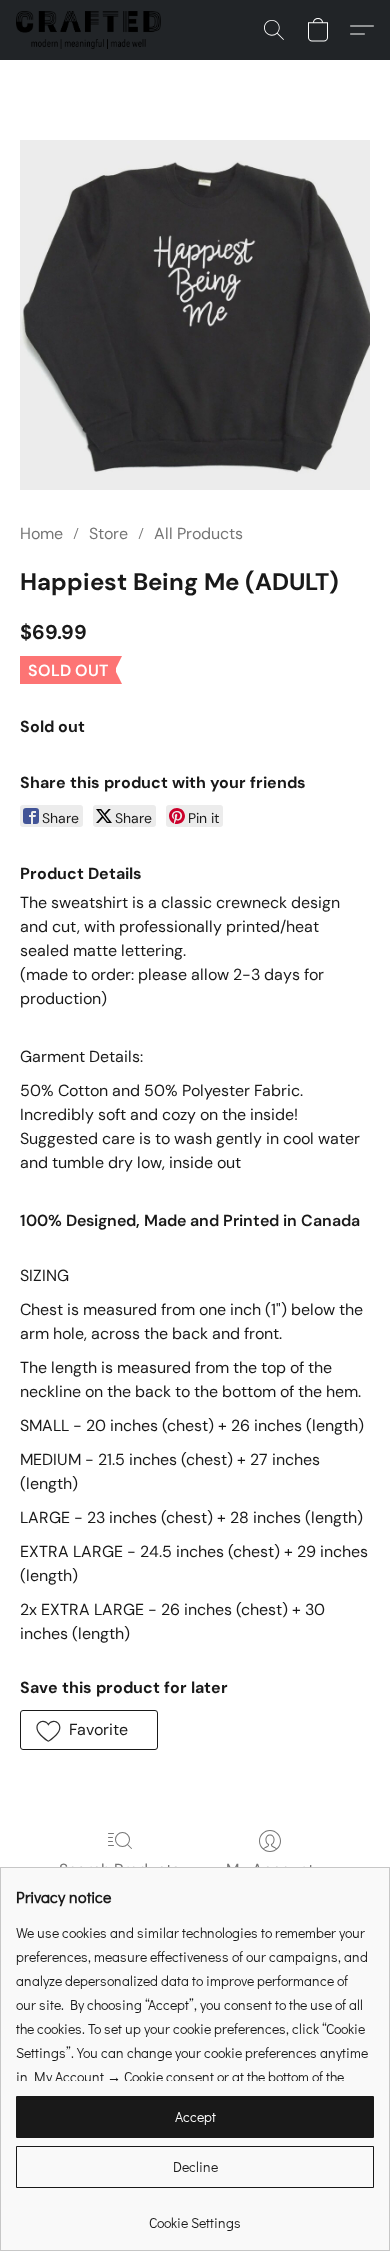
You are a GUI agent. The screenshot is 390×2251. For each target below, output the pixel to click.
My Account (270, 1869)
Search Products (119, 1869)
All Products (198, 533)
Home (41, 533)
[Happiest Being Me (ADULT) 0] (195, 315)
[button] (92, 30)
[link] (195, 2215)
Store (108, 533)
